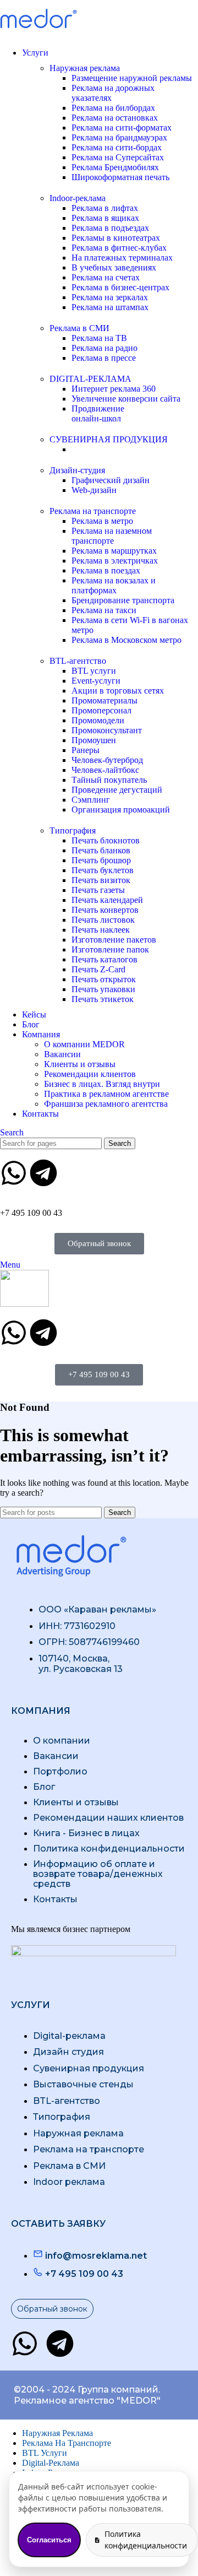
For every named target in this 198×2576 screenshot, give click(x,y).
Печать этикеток (103, 999)
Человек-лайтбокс (105, 770)
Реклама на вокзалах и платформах (114, 585)
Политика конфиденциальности (146, 2539)
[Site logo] (38, 34)
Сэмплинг (91, 800)
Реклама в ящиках (105, 218)
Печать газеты (98, 890)
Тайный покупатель (109, 780)
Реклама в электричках (115, 561)
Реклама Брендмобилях (115, 167)
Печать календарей (107, 900)
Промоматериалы (105, 700)
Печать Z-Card (98, 969)
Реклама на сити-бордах (117, 147)
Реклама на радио (105, 348)
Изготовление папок (110, 949)
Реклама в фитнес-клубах (119, 248)
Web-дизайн (94, 490)
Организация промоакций (121, 810)
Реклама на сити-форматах (122, 128)
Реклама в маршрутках (114, 551)
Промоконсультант (107, 730)
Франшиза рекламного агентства (106, 1104)
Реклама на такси (104, 610)
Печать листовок (103, 920)
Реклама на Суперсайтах (118, 157)
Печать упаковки (103, 989)
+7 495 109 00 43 (31, 1213)
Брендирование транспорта (123, 600)
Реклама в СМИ (79, 328)
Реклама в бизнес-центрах (120, 287)
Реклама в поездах (106, 570)
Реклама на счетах (106, 277)
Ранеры (86, 750)
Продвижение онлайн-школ (98, 413)
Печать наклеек (101, 930)
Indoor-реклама (78, 198)
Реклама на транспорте (93, 511)
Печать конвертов (105, 910)
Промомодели (98, 720)
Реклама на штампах (110, 307)
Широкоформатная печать (120, 177)
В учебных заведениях (114, 267)
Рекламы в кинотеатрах (116, 238)
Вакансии (62, 1054)
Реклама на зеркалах (110, 297)
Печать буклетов (103, 870)
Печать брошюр (101, 860)
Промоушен (94, 740)
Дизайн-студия (77, 470)
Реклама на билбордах (113, 108)
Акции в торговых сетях (118, 691)
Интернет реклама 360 (114, 389)
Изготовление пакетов (114, 940)
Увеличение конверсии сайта (126, 399)
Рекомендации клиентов (90, 1074)
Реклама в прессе (104, 358)
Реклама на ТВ (99, 338)
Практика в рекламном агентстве (106, 1094)
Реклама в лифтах (105, 208)
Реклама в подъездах (110, 228)
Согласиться (49, 2540)
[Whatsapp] (14, 1173)
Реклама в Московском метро (127, 640)
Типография (73, 830)
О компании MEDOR (84, 1044)
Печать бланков (101, 850)
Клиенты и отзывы (80, 1064)
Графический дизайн (111, 480)
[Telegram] (43, 1173)
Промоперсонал (101, 710)
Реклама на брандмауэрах (119, 137)
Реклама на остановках (115, 118)
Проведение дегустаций (117, 790)
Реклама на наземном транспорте (112, 536)
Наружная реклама (85, 68)
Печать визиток (101, 880)
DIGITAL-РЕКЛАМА (90, 379)
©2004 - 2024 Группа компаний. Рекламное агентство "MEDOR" (87, 2395)
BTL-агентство (78, 661)
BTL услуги (94, 671)
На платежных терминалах (122, 258)
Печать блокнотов (106, 840)
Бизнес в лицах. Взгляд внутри (102, 1084)
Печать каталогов (105, 959)
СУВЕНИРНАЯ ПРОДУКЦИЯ (109, 439)
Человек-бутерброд (107, 760)
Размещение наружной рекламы (132, 78)
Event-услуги (96, 681)
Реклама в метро (102, 521)
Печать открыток (104, 979)
